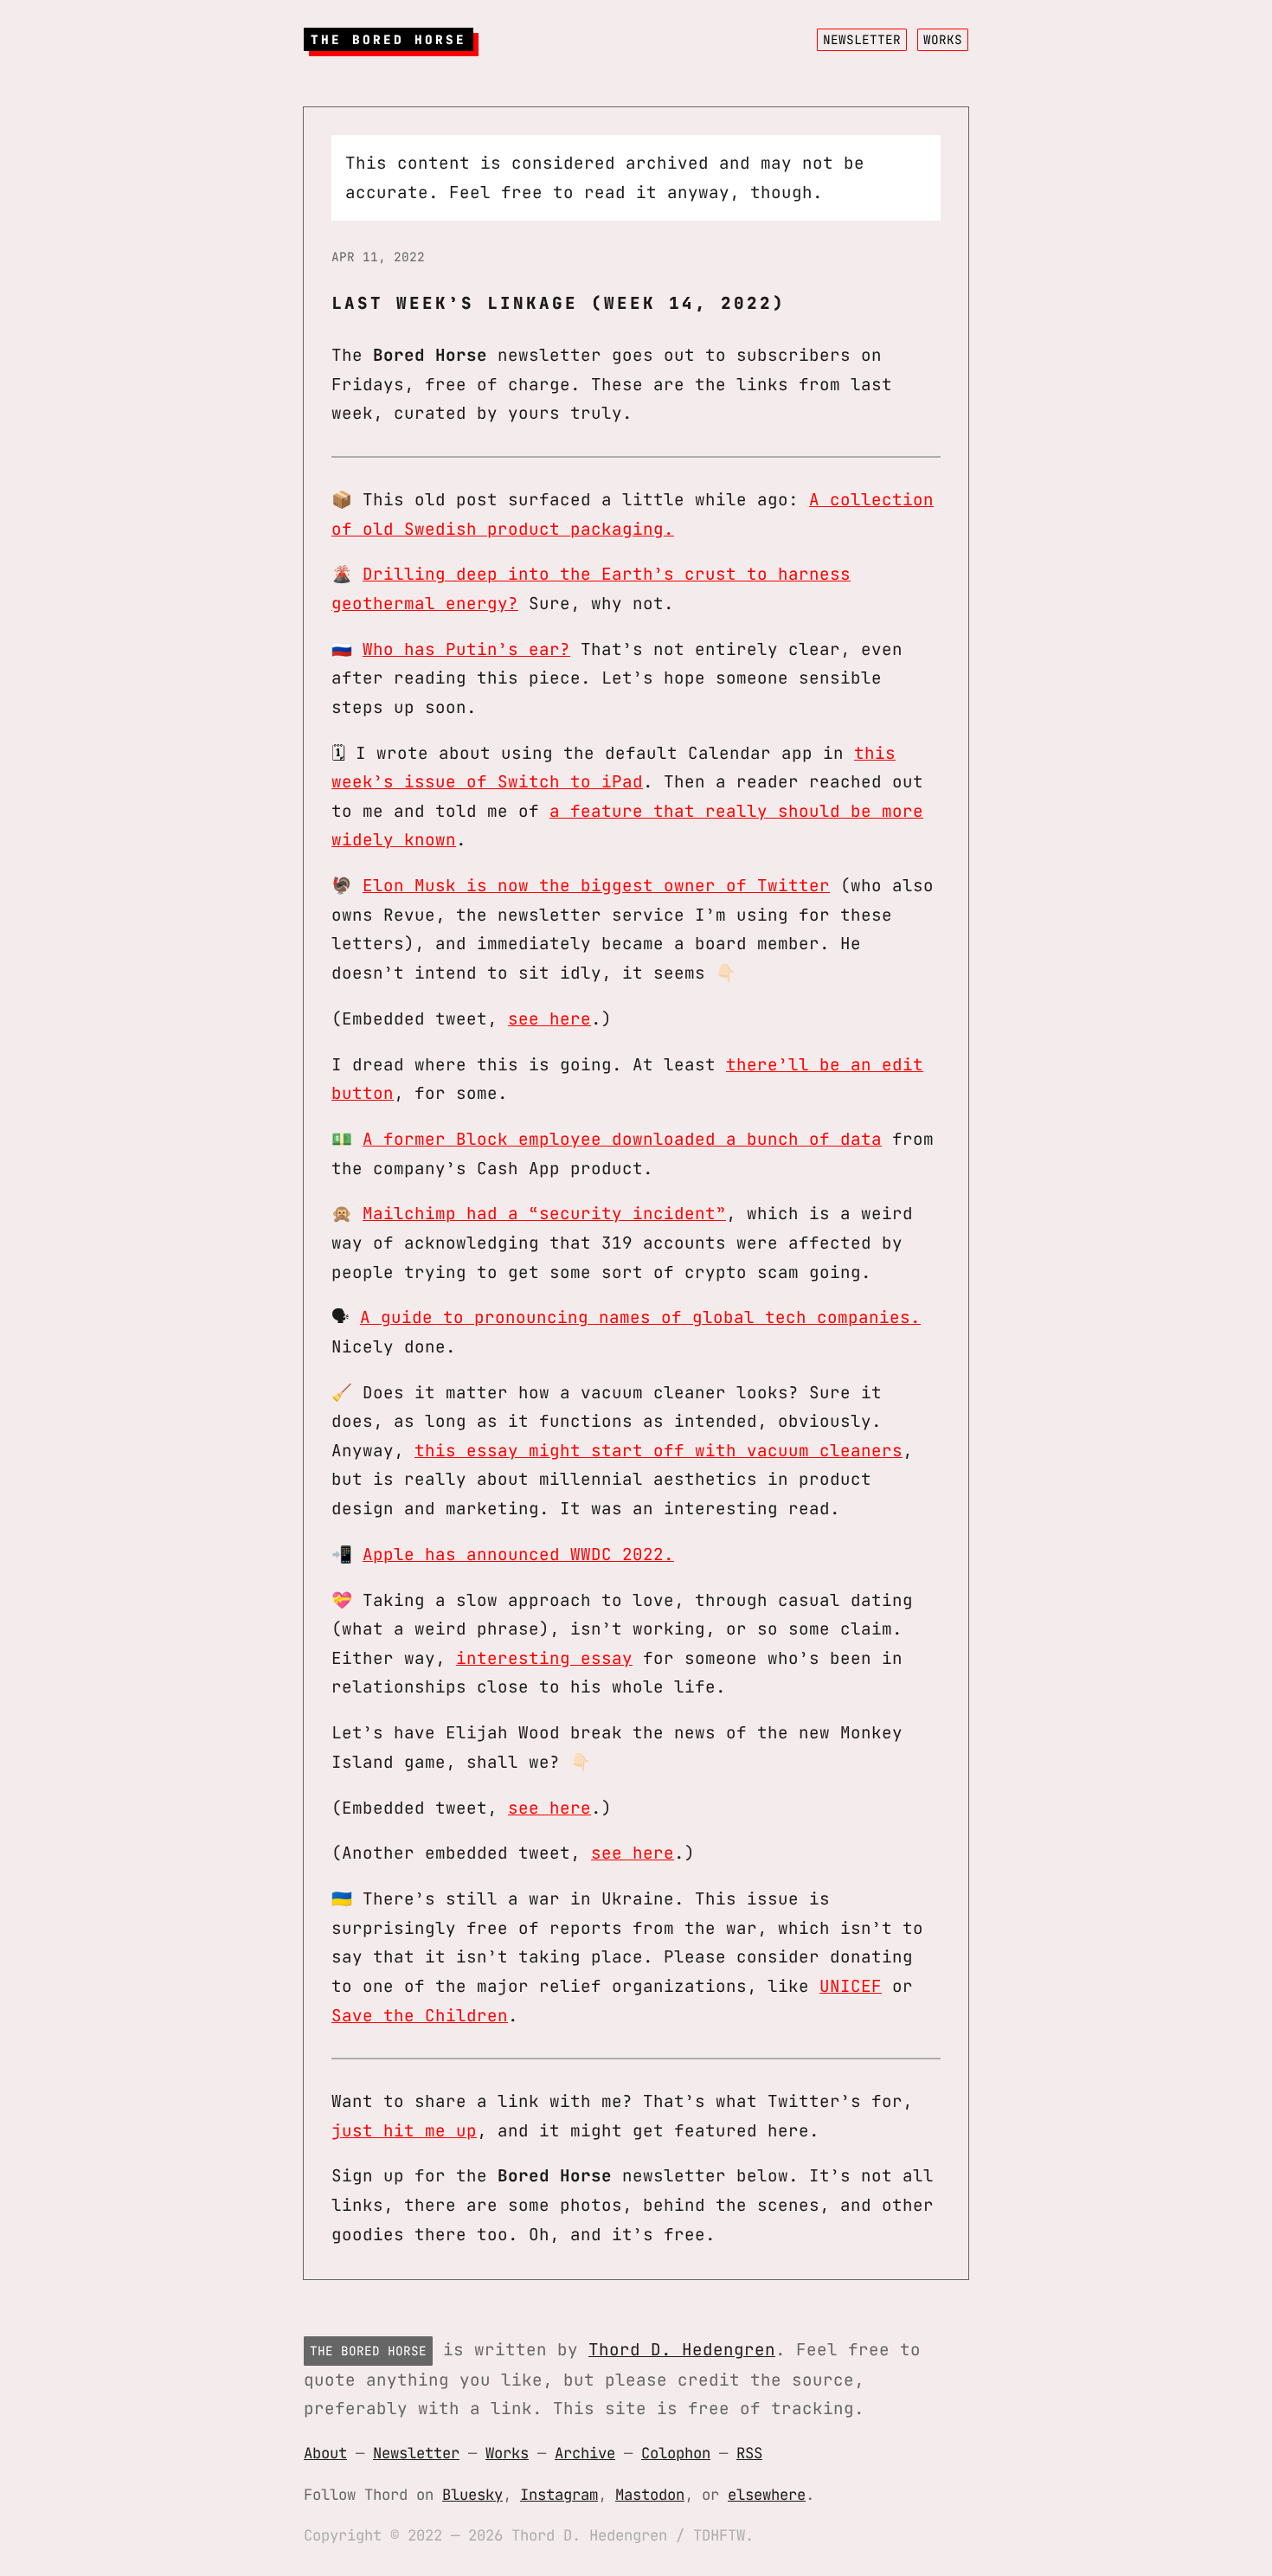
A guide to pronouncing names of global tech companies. (640, 1317)
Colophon (676, 2453)
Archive (585, 2453)
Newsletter (862, 39)
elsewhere (767, 2494)
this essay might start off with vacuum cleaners (658, 1450)
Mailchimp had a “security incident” (544, 1213)
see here (549, 1018)
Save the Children (420, 2015)
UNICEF (851, 1986)
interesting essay (544, 1658)
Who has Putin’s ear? (466, 649)
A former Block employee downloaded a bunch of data (622, 1139)
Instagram (559, 2494)
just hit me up (404, 2130)
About (325, 2453)
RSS (749, 2453)
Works (943, 39)
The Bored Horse (389, 39)
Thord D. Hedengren (682, 2349)
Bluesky (472, 2494)
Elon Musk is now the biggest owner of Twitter (596, 885)
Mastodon (650, 2494)
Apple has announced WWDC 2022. (518, 1554)
